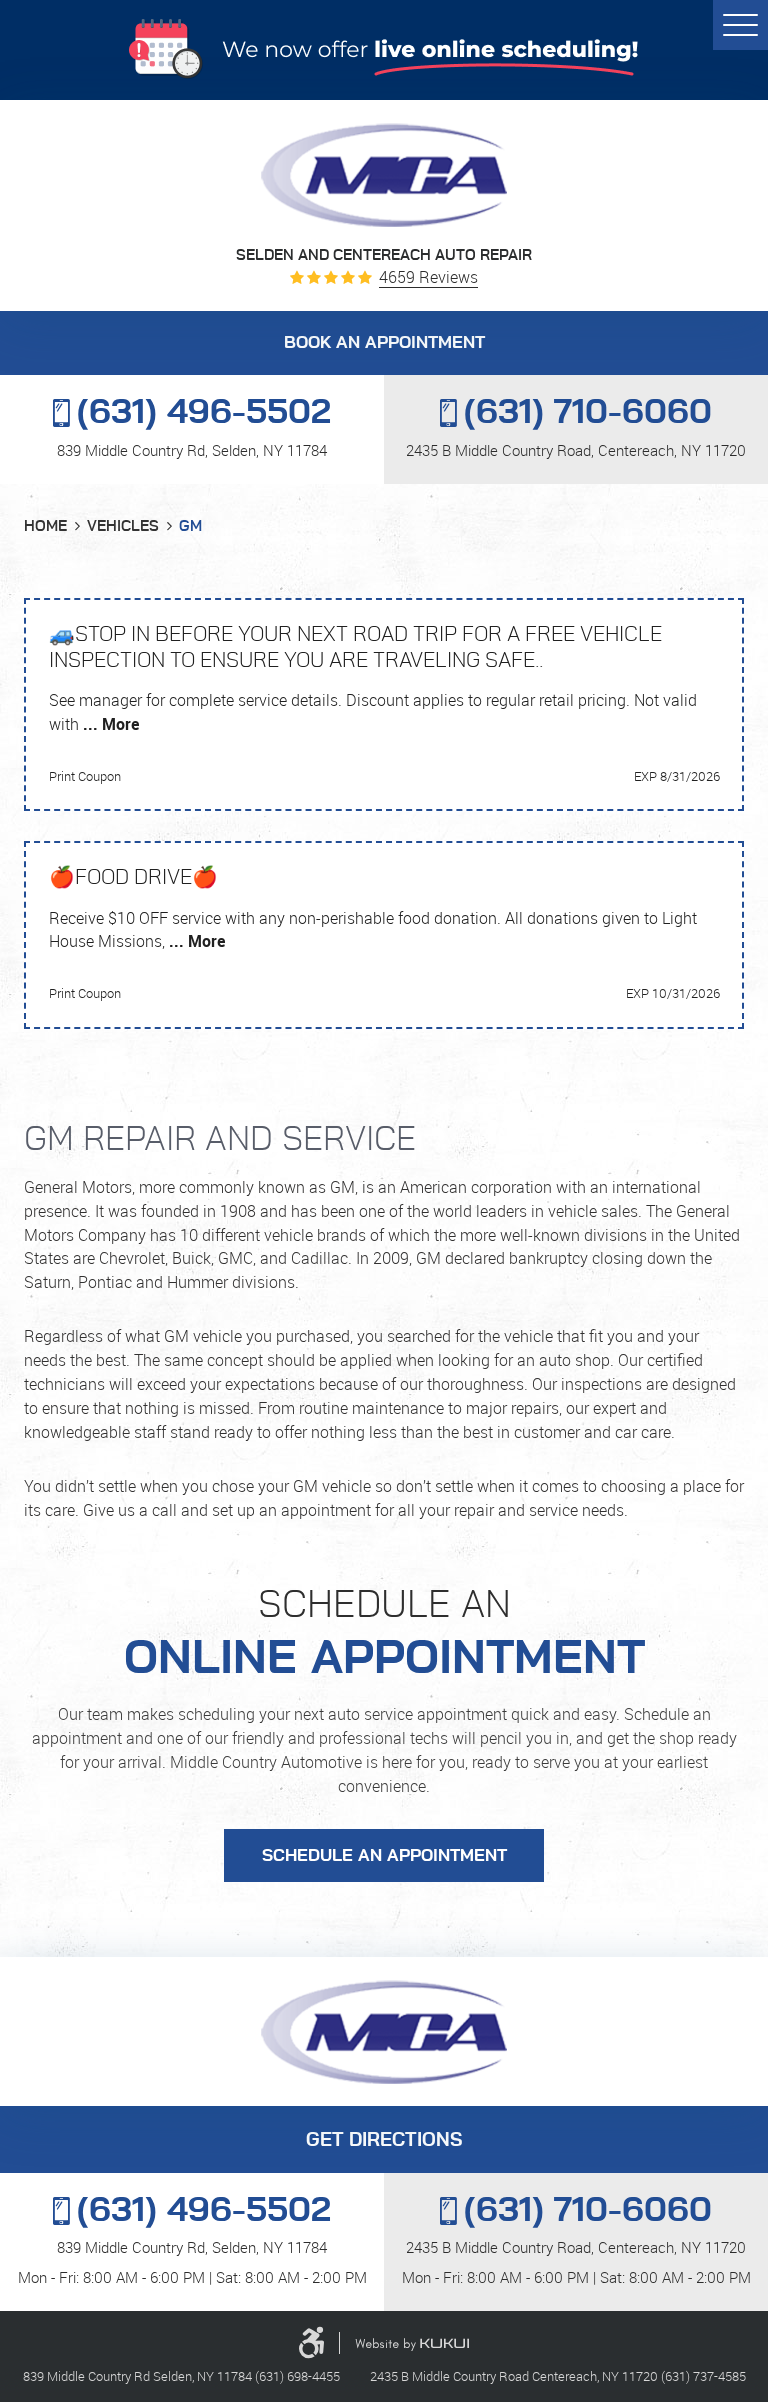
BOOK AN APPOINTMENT (384, 343)
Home (45, 526)
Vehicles (123, 526)
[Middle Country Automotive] (384, 175)
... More (109, 724)
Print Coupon (85, 776)
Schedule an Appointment (384, 1856)
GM (190, 526)
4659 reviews (428, 278)
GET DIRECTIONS (384, 2140)
